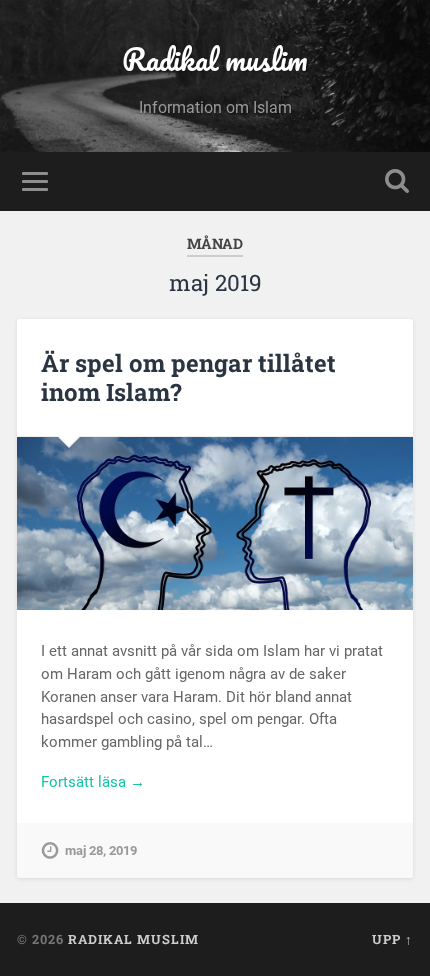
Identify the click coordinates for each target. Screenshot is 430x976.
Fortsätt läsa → (93, 782)
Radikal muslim (215, 59)
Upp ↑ (392, 939)
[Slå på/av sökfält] (397, 181)
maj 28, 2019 (101, 850)
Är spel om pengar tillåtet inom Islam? (188, 377)
